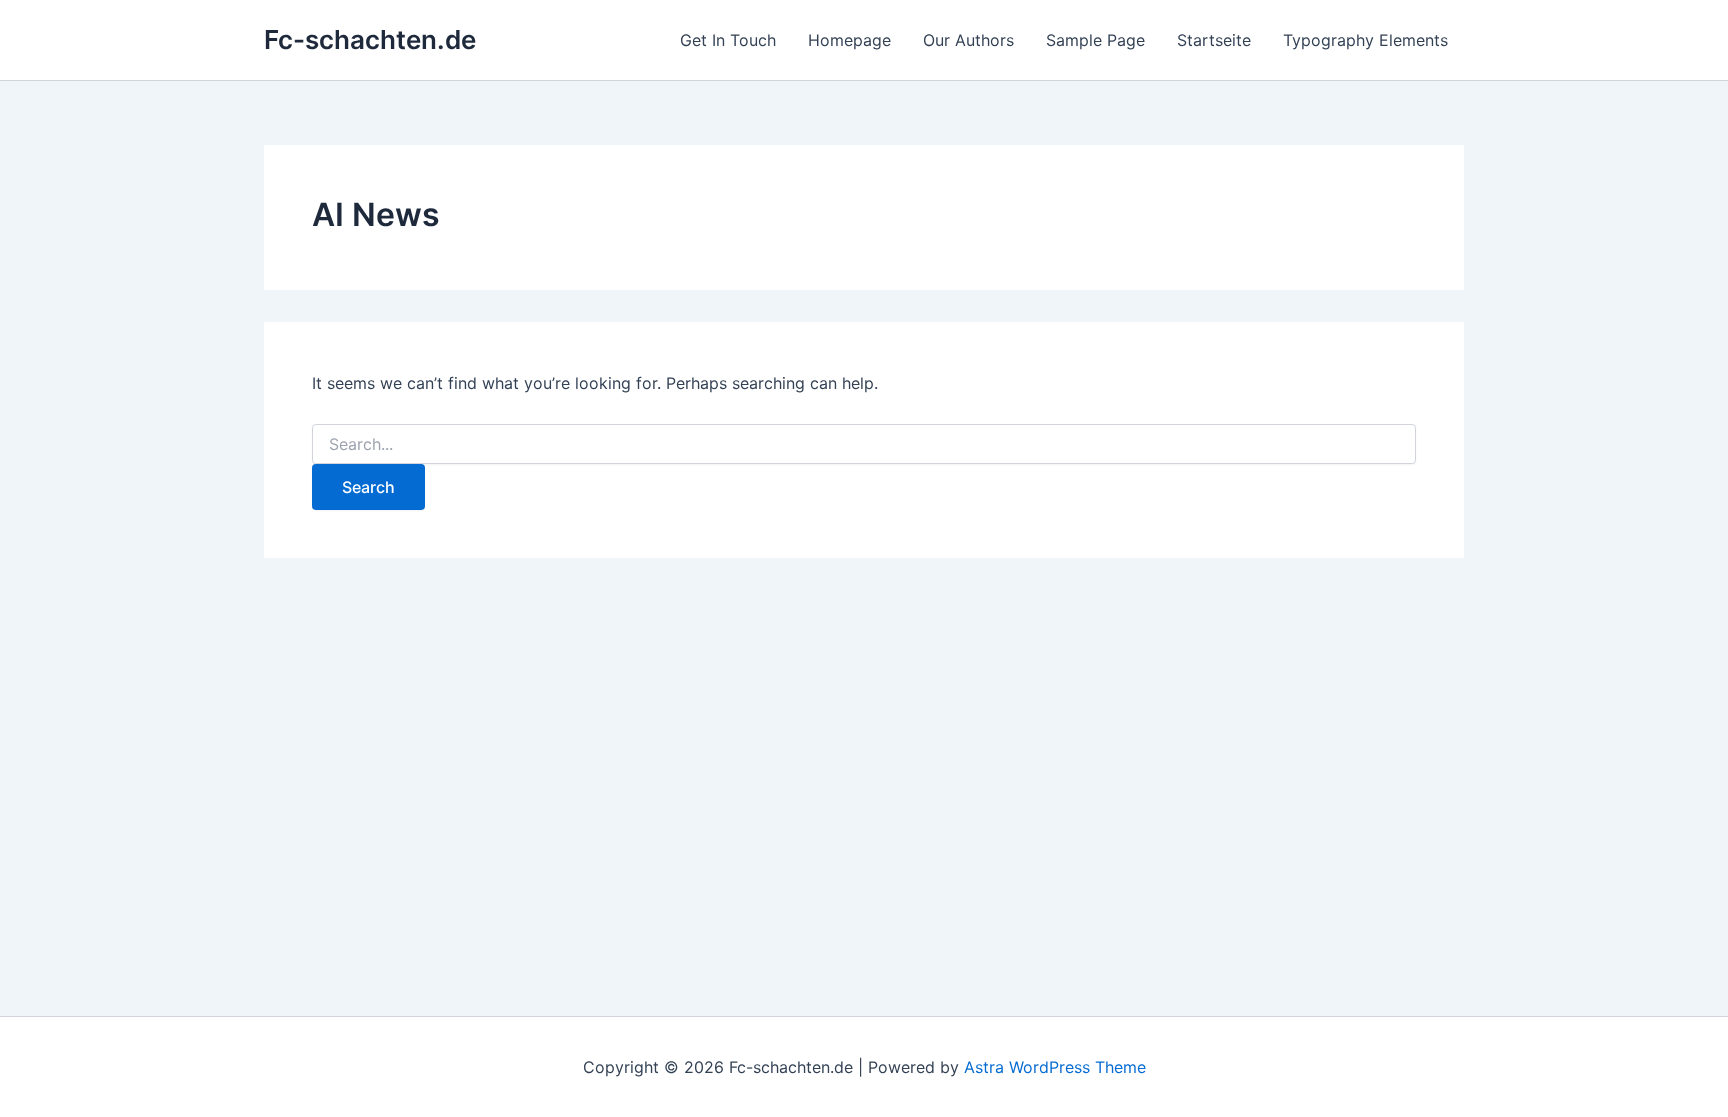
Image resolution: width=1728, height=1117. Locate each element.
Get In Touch (728, 40)
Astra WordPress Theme (1055, 1067)
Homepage (849, 40)
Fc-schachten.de (370, 39)
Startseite (1214, 40)
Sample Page (1095, 40)
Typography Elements (1365, 40)
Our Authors (968, 40)
